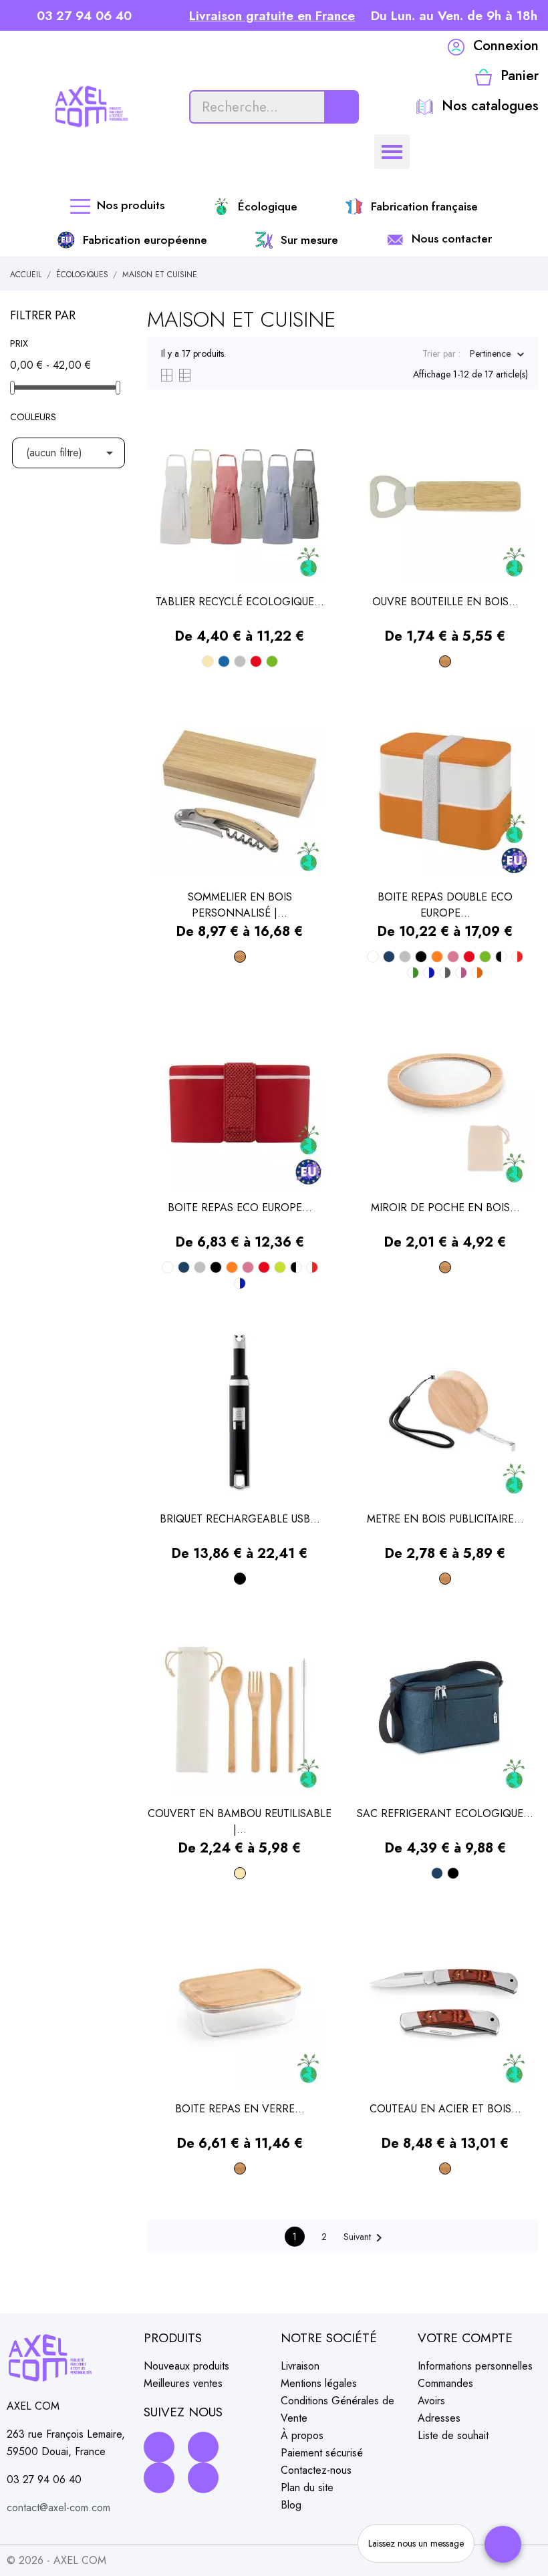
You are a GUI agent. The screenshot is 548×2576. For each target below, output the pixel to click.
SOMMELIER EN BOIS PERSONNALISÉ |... (240, 905)
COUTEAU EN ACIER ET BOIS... (445, 2109)
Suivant (365, 2238)
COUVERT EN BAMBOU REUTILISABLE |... (240, 1821)
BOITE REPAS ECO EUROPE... (240, 1207)
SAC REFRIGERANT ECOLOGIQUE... (445, 1813)
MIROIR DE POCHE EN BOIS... (445, 1207)
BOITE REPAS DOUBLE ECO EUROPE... (445, 905)
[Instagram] (203, 2447)
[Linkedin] (159, 2478)
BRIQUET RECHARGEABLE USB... (240, 1519)
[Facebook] (159, 2447)
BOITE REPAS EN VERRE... (240, 2109)
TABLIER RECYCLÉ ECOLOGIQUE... (240, 602)
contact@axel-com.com (58, 2508)
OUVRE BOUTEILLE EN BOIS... (445, 602)
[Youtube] (203, 2478)
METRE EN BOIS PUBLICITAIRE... (445, 1519)
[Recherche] (341, 107)
